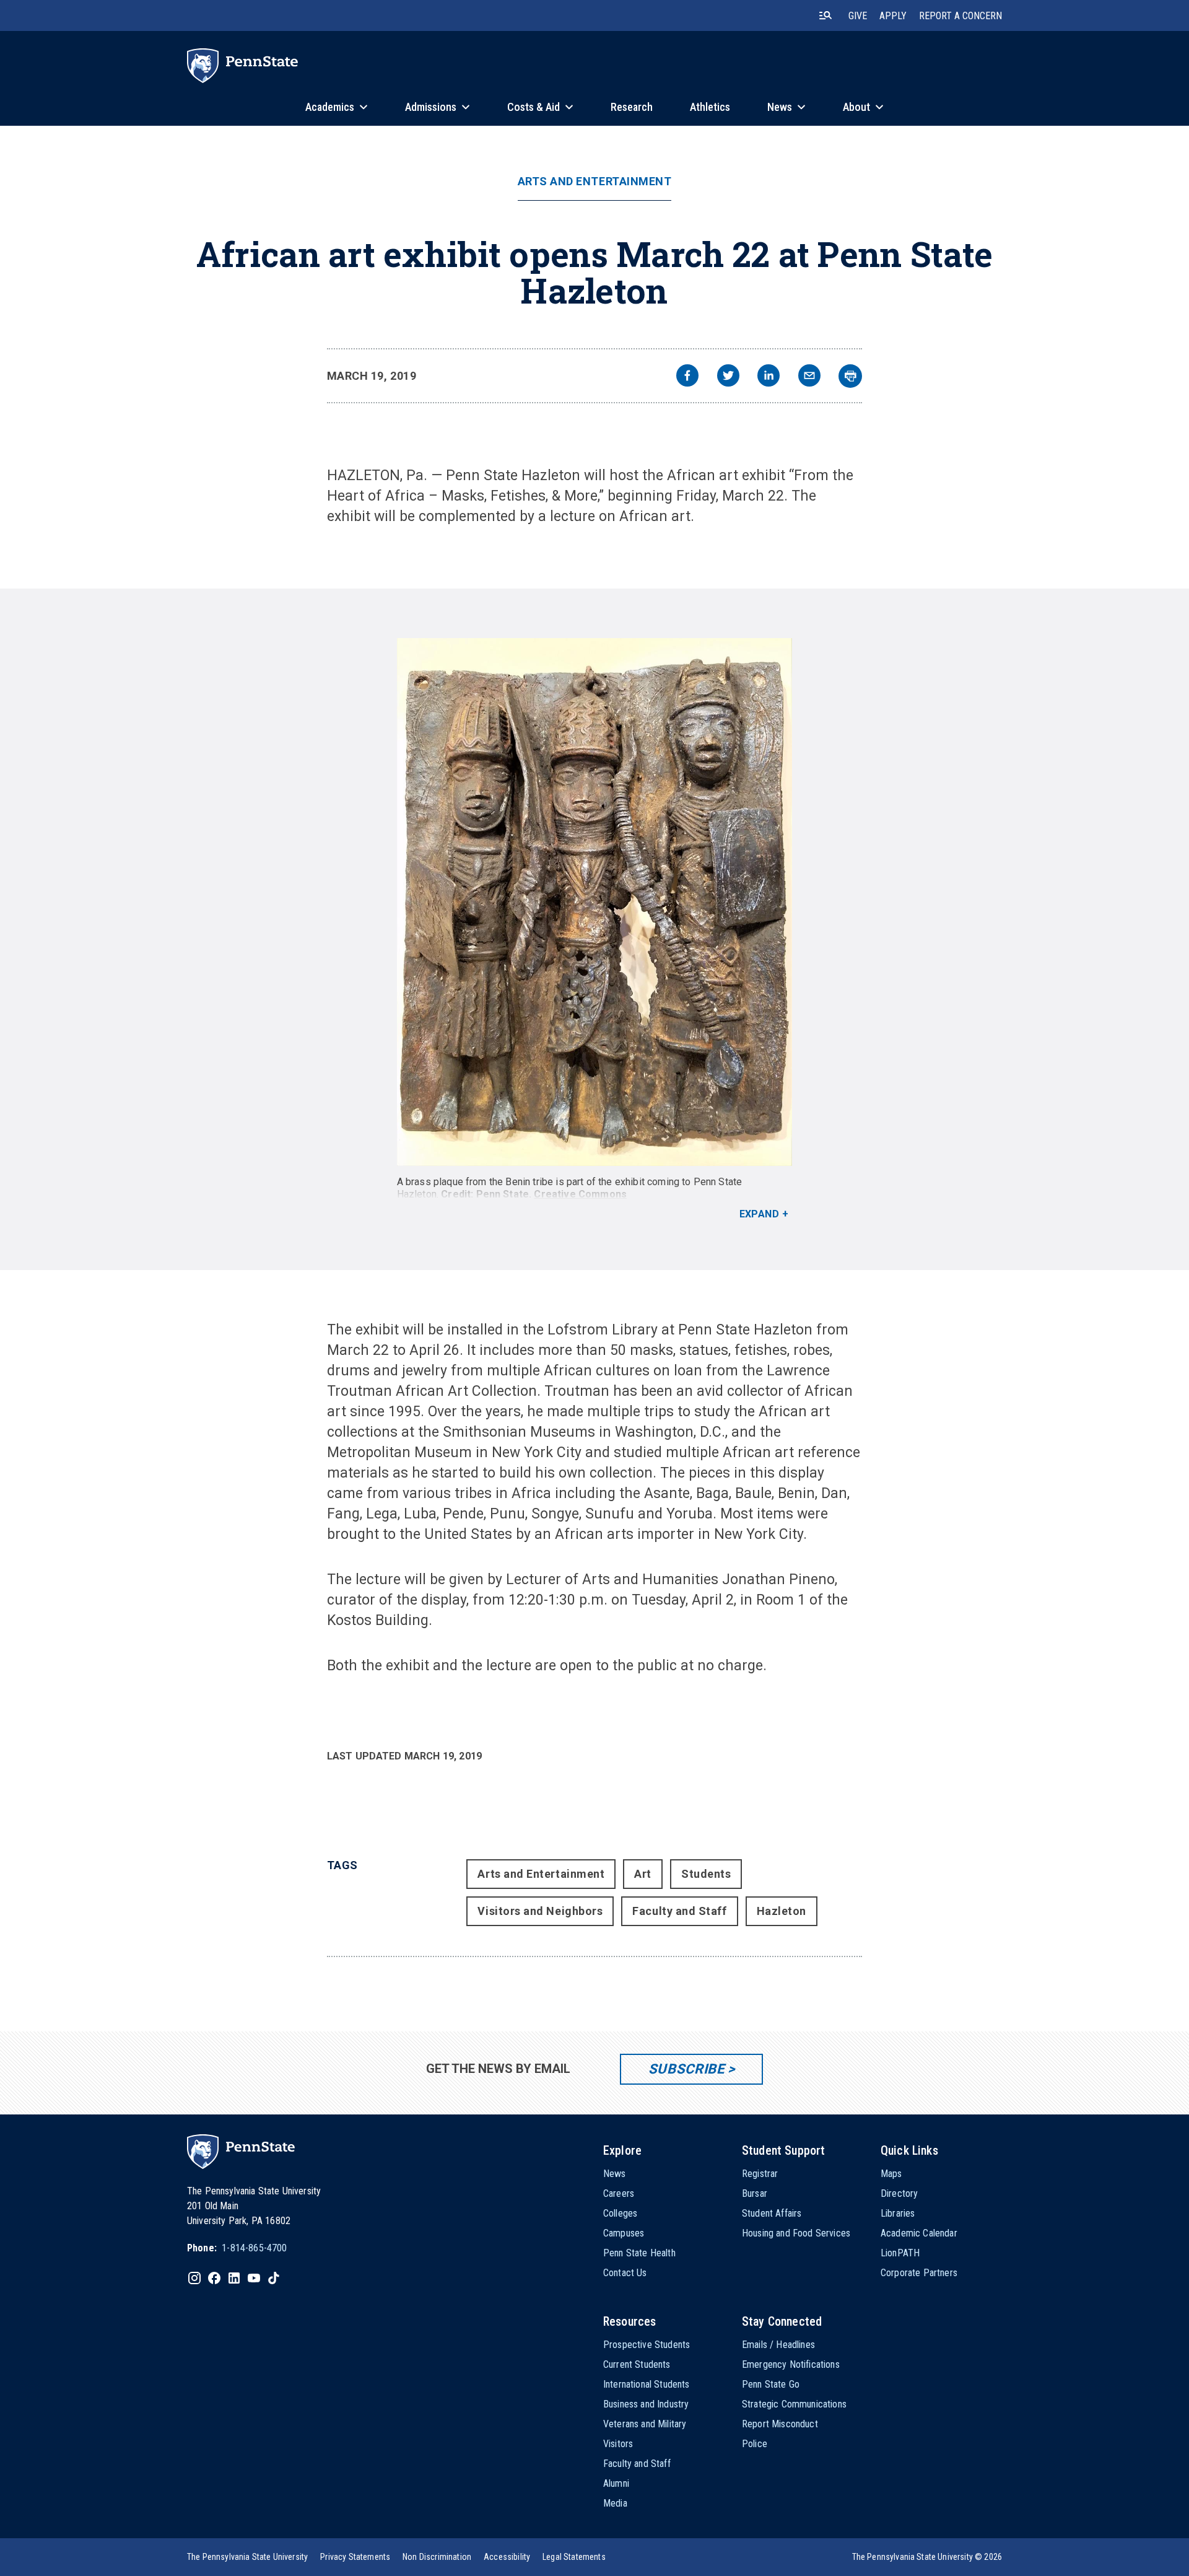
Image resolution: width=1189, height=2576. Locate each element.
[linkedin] (769, 377)
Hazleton (782, 1911)
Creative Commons (580, 1194)
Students (706, 1874)
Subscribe (686, 2069)
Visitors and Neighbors (540, 1911)
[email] (809, 377)
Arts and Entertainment (595, 182)
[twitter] (728, 377)
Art (643, 1874)
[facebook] (687, 377)
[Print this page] (850, 376)
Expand (760, 1214)
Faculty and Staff (679, 1911)
